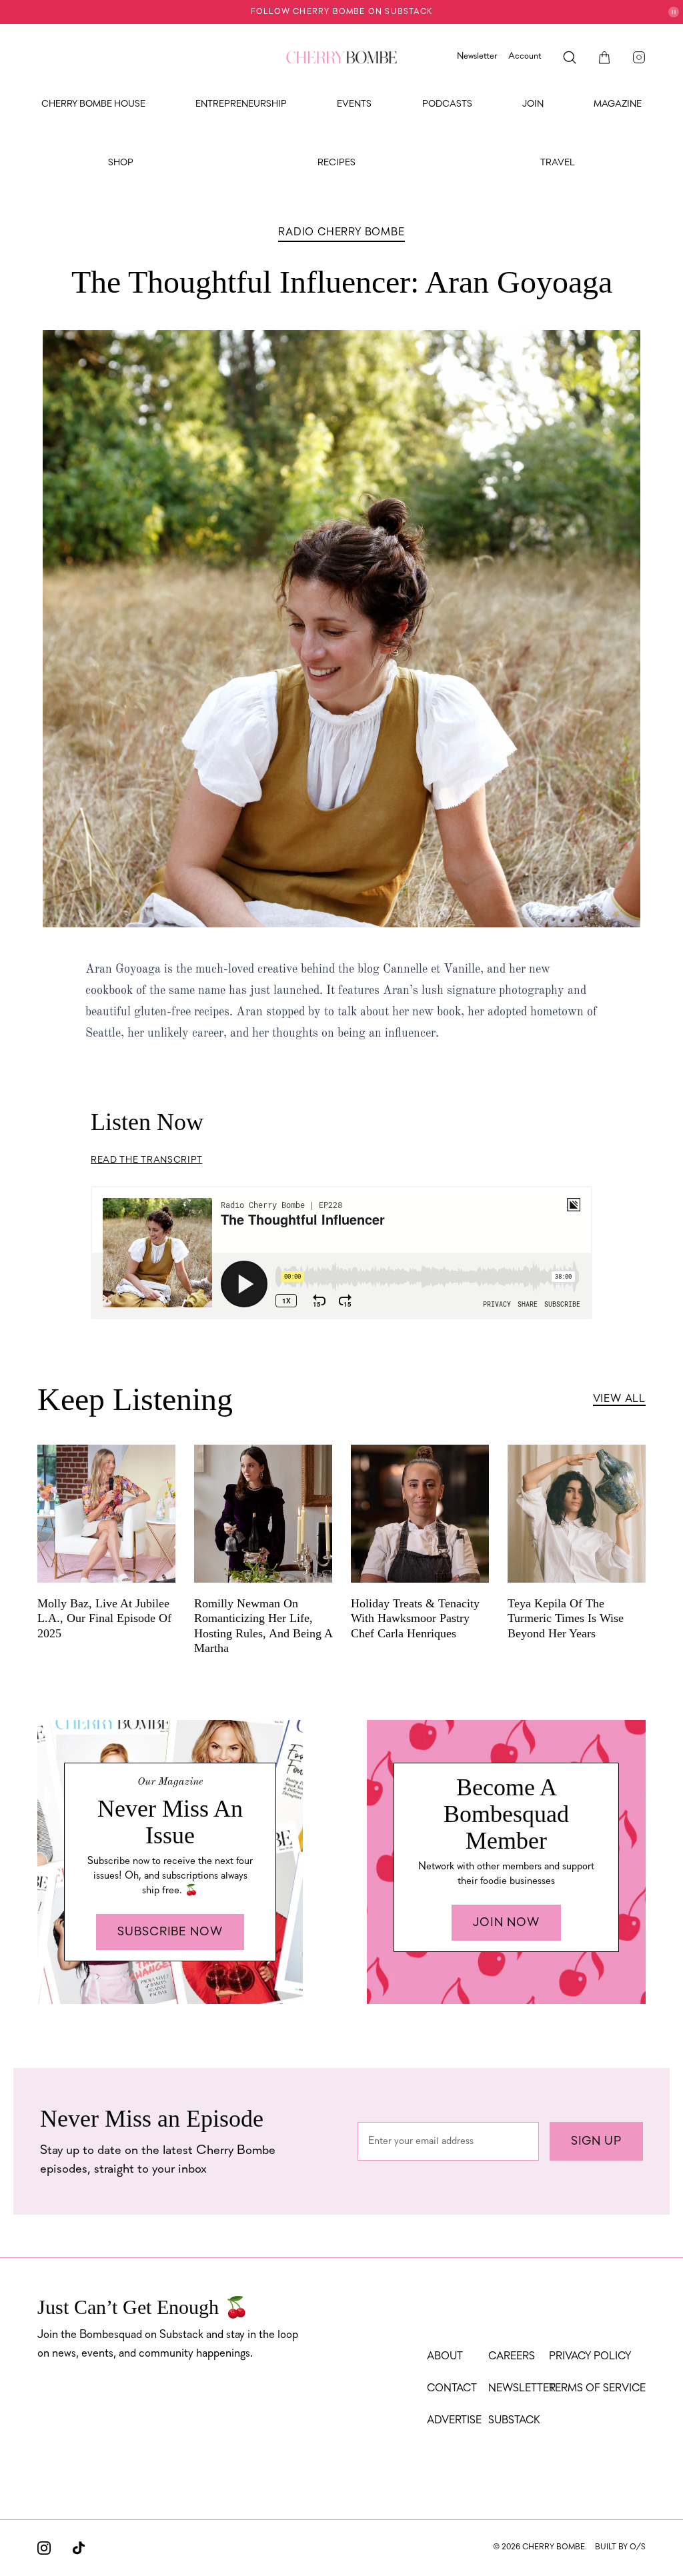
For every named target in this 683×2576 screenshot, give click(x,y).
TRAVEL (558, 163)
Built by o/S (620, 2547)
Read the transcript (146, 1160)
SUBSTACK (514, 2421)
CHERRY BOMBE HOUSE (93, 104)
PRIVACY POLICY (590, 2357)
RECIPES (336, 163)
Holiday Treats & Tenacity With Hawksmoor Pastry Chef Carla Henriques (415, 1618)
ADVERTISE (454, 2421)
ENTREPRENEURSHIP (241, 104)
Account (525, 56)
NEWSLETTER (522, 2389)
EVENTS (354, 104)
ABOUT (445, 2357)
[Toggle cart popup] (604, 57)
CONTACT (452, 2389)
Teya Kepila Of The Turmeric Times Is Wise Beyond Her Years (566, 1618)
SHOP (121, 163)
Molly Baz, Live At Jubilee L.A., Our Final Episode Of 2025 (104, 1618)
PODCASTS (447, 104)
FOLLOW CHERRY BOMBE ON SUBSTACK (341, 12)
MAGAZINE (618, 104)
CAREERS (512, 2357)
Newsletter (477, 56)
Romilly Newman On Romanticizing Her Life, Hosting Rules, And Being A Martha (263, 1626)
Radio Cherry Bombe (341, 233)
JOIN (533, 104)
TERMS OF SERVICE (597, 2389)
